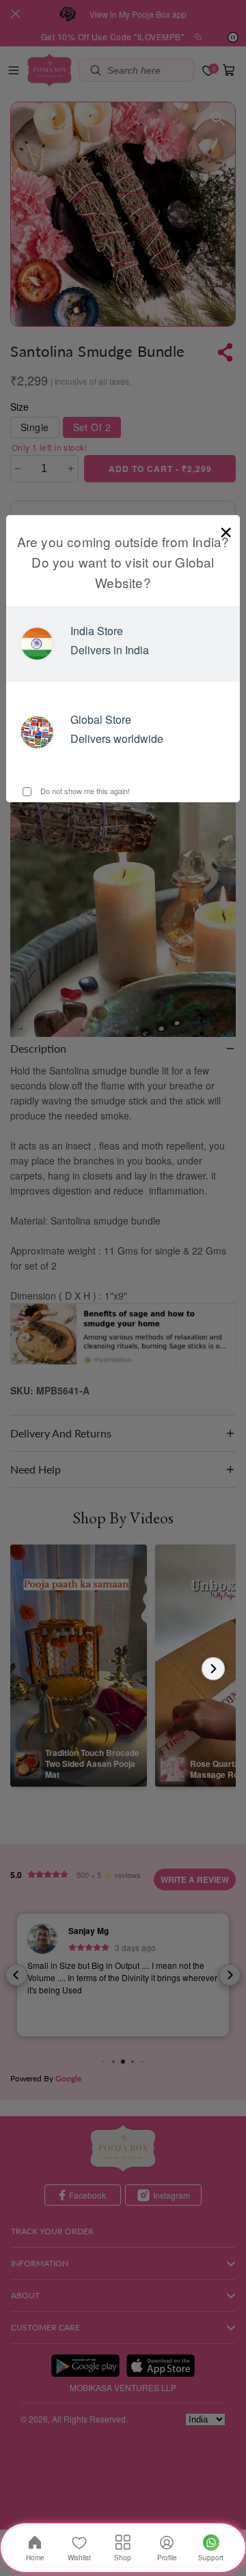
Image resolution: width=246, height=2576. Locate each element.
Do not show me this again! (84, 791)
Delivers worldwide (117, 738)
